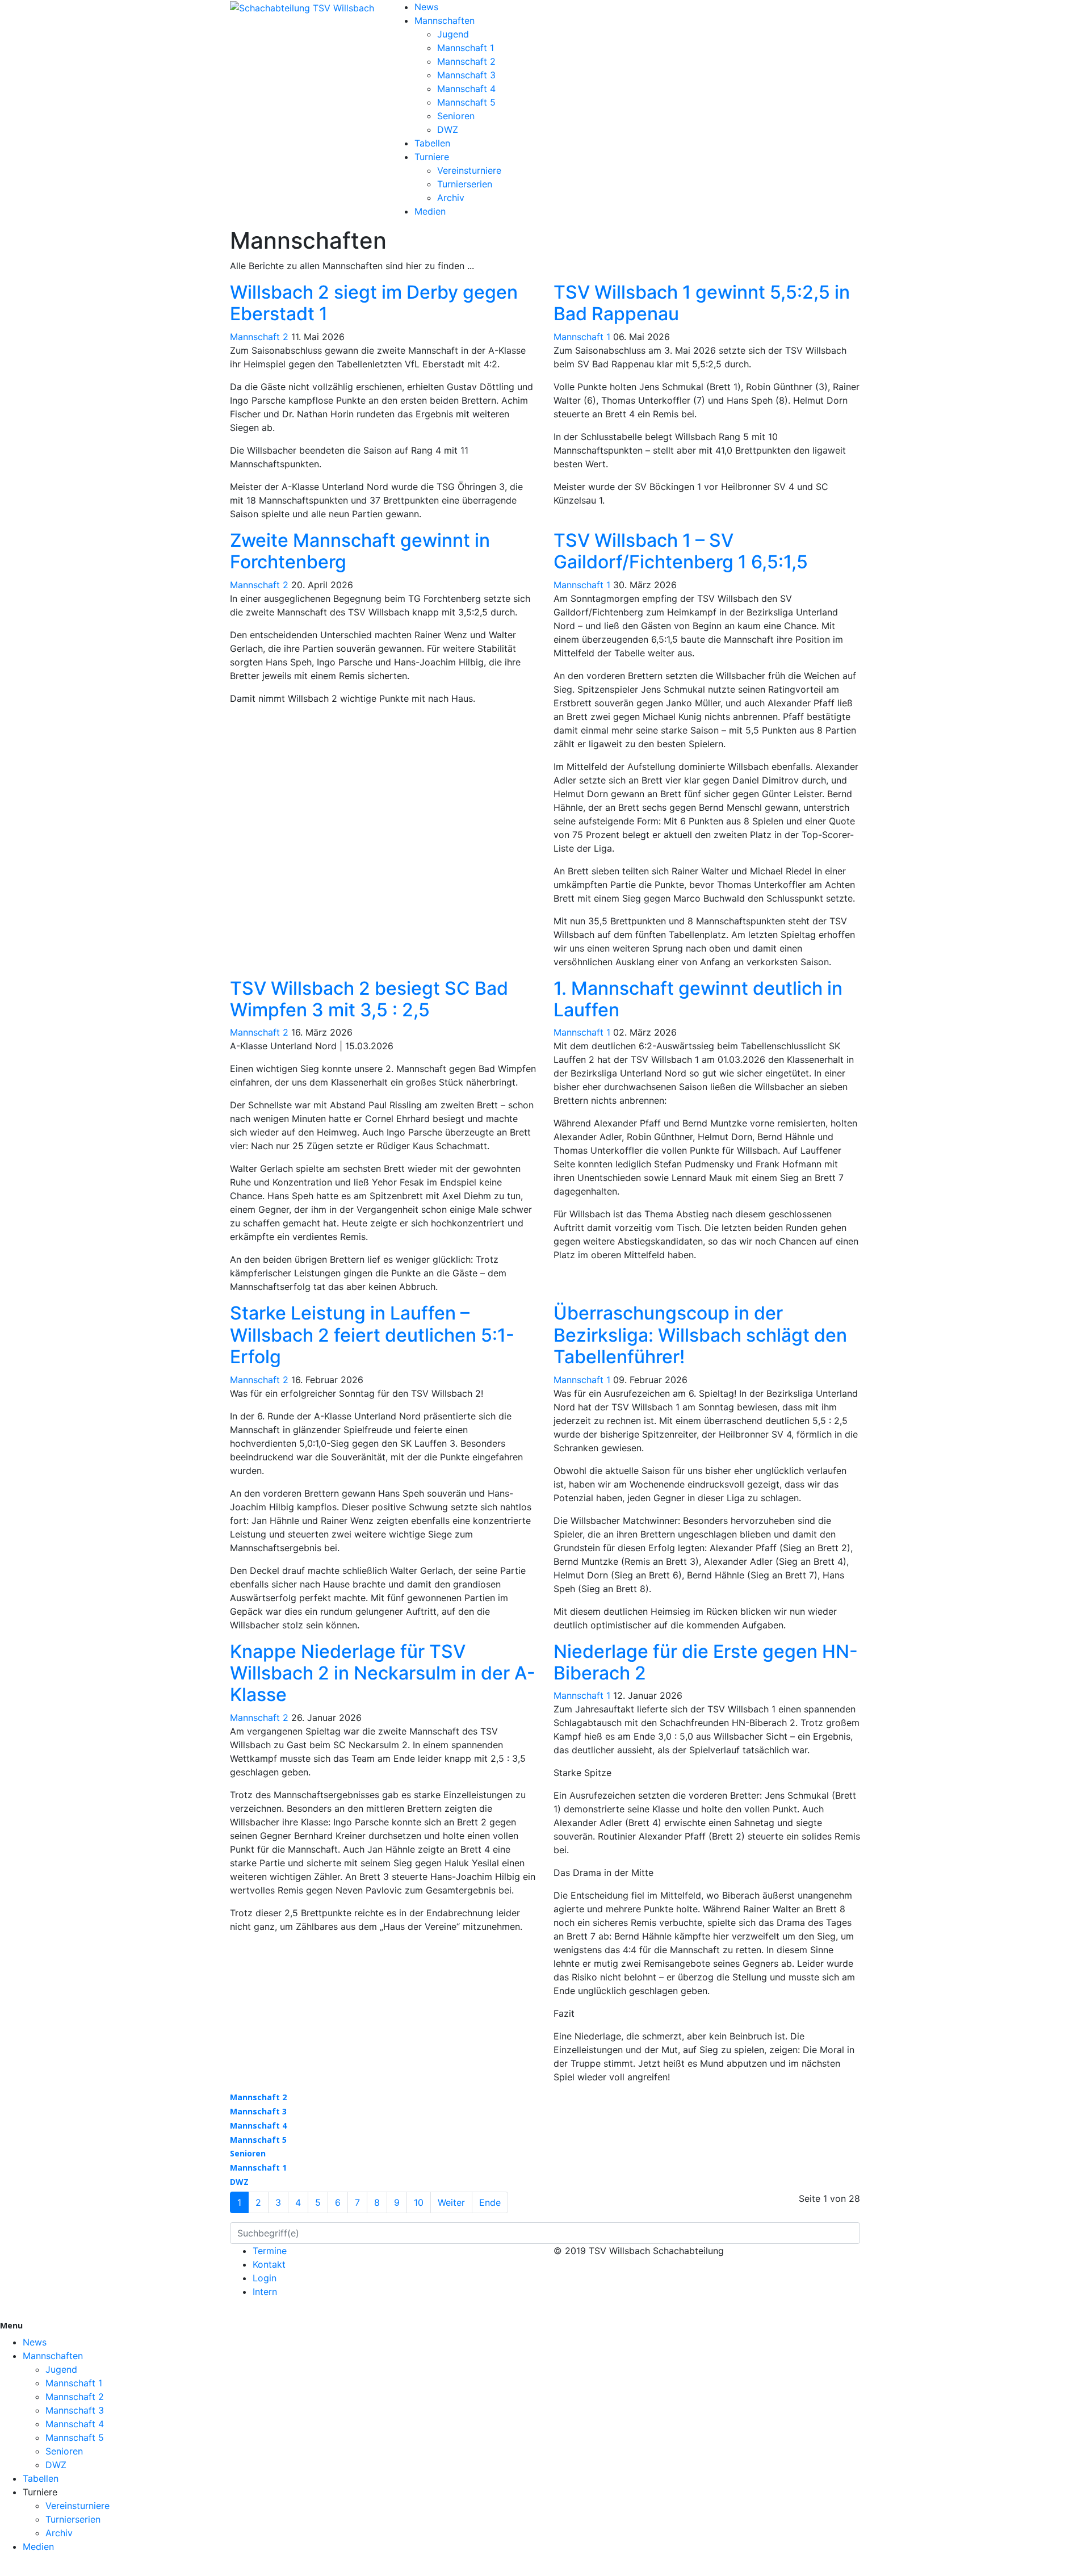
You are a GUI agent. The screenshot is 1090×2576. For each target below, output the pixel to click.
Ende (490, 2202)
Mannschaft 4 (466, 89)
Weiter (451, 2202)
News (426, 7)
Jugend (453, 34)
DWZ (448, 129)
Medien (430, 211)
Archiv (451, 198)
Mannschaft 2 (466, 61)
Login (265, 2278)
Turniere (432, 157)
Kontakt (269, 2264)
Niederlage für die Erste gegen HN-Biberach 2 (706, 1662)
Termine (270, 2251)
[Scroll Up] (3, 2569)
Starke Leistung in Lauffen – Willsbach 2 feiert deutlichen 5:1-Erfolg (372, 1335)
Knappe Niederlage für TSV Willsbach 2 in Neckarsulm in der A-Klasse (383, 1673)
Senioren (456, 116)
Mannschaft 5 (466, 102)
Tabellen (432, 143)
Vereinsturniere (469, 170)
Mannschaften (445, 20)
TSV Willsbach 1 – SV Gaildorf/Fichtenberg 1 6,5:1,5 (681, 551)
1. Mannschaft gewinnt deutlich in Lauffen (698, 999)
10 (419, 2202)
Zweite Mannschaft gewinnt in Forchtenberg (360, 551)
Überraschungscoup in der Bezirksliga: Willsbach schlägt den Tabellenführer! (700, 1335)
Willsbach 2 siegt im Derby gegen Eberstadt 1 (374, 303)
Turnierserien (465, 184)
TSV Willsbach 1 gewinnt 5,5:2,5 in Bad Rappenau (702, 303)
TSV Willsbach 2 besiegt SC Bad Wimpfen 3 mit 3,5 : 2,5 (369, 999)
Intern (265, 2292)
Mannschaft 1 (466, 48)
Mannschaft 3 (466, 75)
